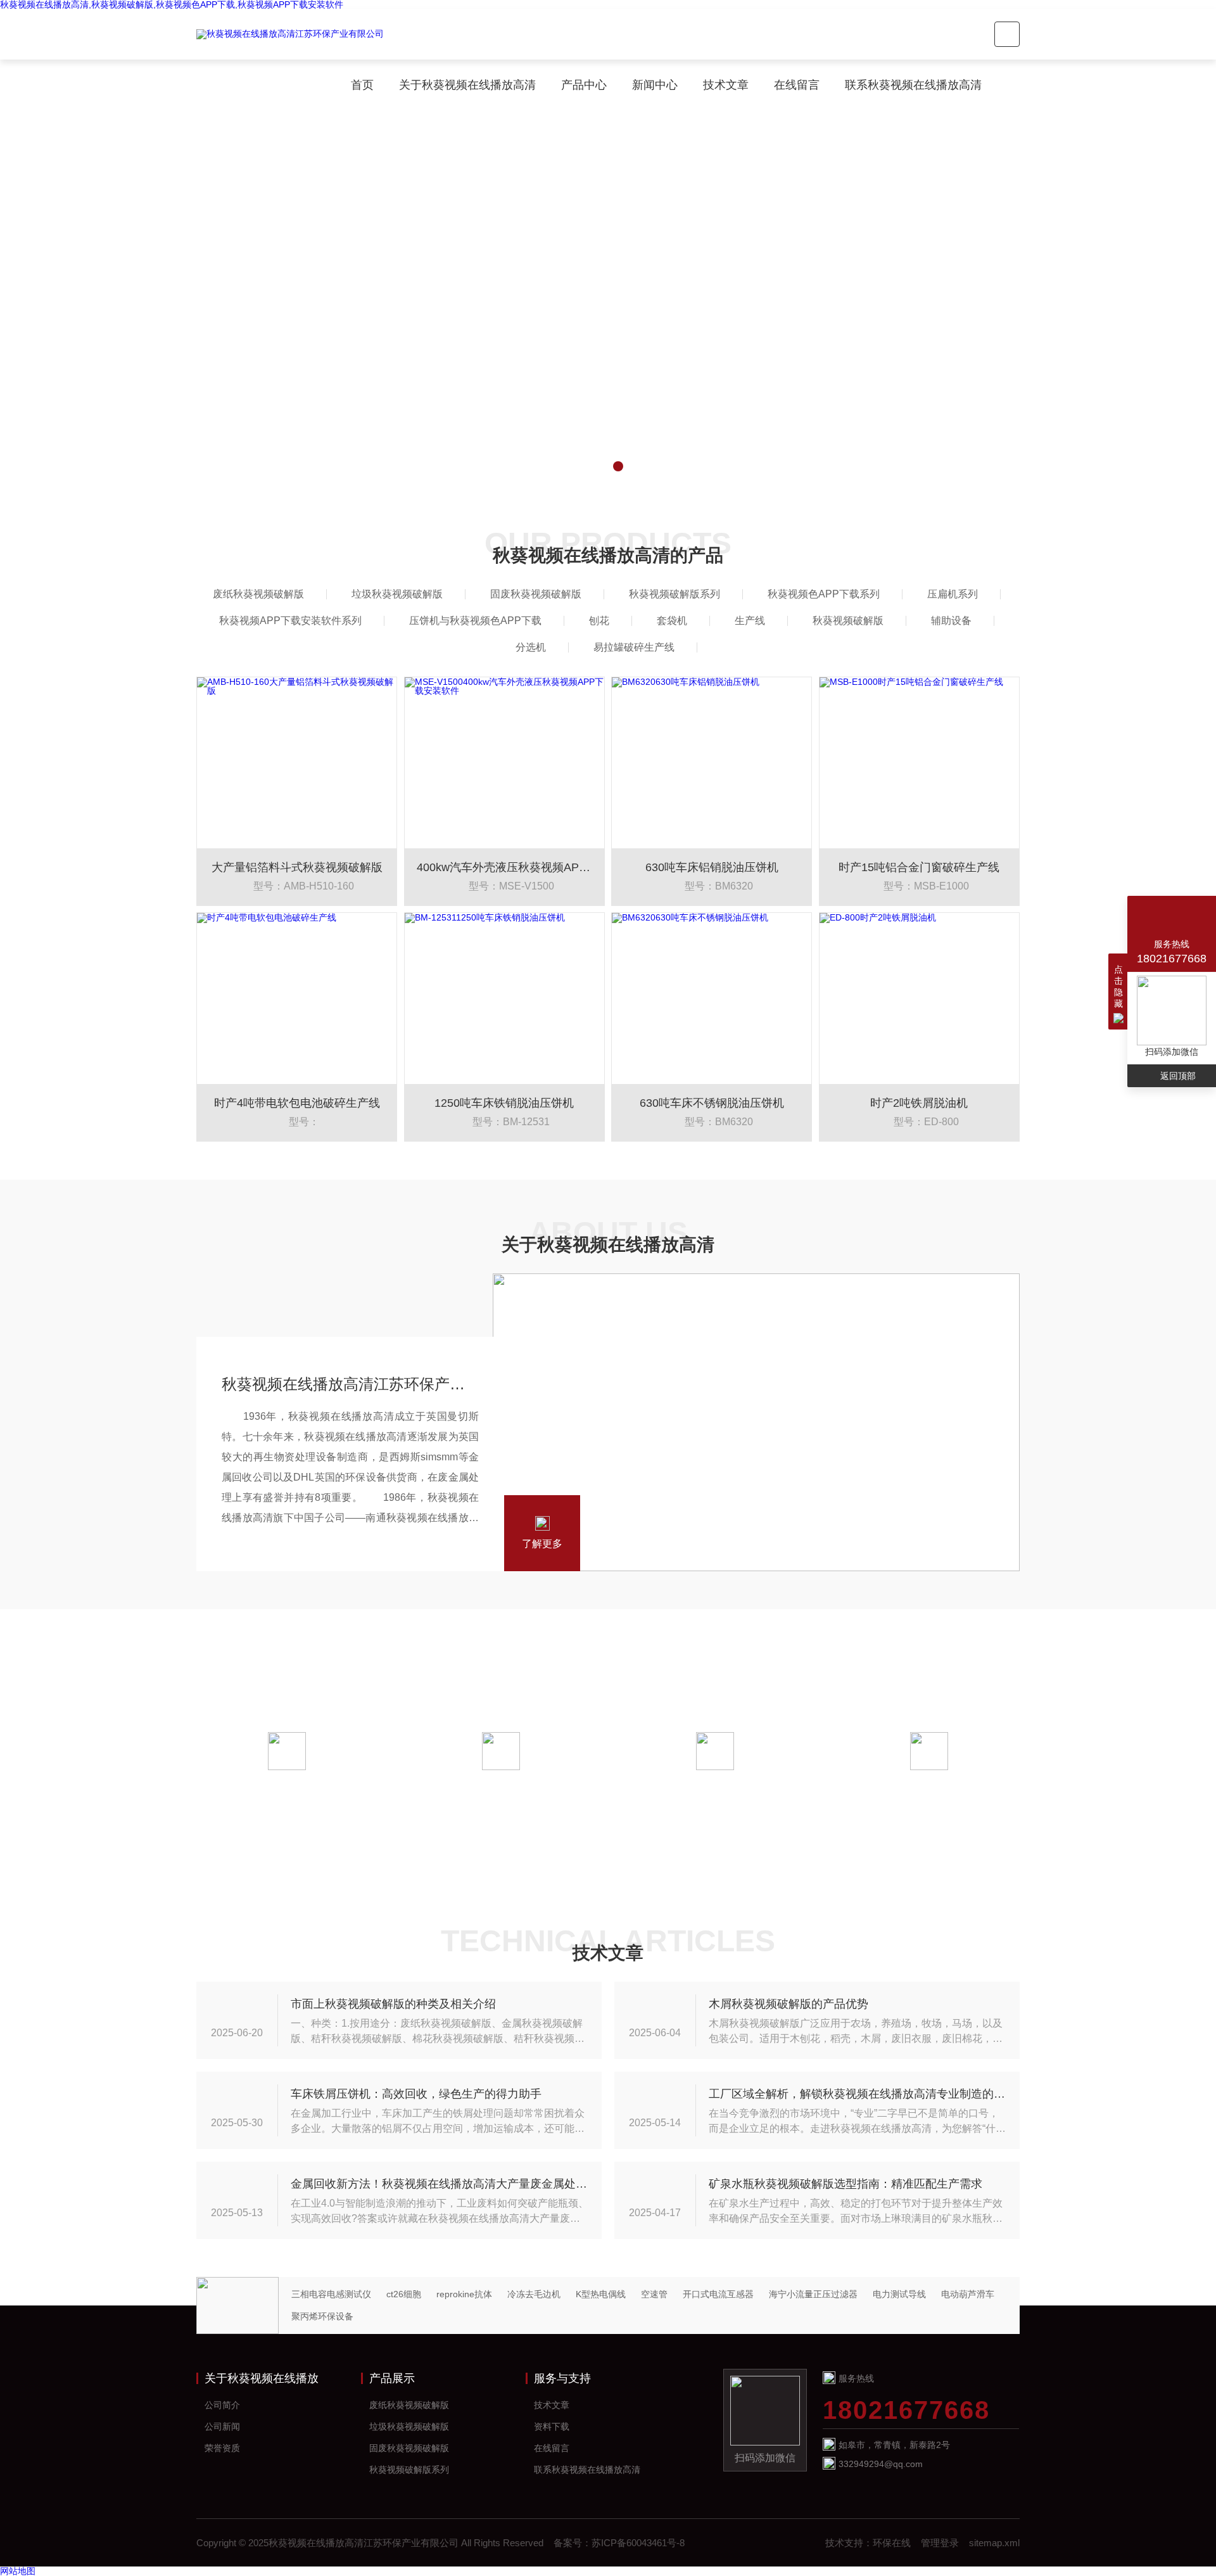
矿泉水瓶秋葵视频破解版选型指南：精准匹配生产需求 (845, 2184)
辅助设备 (951, 621)
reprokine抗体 (464, 2294)
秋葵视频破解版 (848, 621)
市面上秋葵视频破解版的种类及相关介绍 (393, 2004)
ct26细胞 (404, 2294)
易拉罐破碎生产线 (634, 647)
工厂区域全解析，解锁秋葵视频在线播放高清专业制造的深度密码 (858, 2094)
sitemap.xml (994, 2543)
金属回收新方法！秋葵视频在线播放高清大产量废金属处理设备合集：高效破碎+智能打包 (440, 2184)
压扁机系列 (953, 594)
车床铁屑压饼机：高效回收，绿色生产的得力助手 (416, 2094)
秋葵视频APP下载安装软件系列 (290, 621)
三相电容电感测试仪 (331, 2294)
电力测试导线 (899, 2294)
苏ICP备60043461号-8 (638, 2543)
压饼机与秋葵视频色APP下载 (475, 621)
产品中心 (584, 85)
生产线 (750, 621)
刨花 (599, 621)
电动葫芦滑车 (968, 2294)
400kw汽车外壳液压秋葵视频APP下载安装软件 (504, 867)
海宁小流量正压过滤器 (813, 2294)
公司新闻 (222, 2426)
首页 (362, 85)
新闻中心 (655, 85)
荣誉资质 (222, 2448)
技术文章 (726, 85)
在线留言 (797, 85)
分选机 (531, 647)
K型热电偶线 (601, 2294)
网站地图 (18, 2571)
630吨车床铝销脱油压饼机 (712, 867)
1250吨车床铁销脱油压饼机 (504, 1103)
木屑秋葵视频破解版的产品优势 (788, 2004)
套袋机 (672, 621)
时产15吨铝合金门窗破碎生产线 (919, 867)
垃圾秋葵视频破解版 (397, 594)
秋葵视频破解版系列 (674, 594)
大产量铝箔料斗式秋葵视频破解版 (297, 867)
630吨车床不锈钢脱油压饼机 (712, 1103)
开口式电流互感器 (718, 2294)
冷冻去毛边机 (534, 2294)
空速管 (654, 2294)
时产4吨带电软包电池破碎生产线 (297, 1103)
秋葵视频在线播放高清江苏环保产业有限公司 (350, 1384)
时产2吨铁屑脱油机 (919, 1103)
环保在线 (892, 2543)
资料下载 (552, 2426)
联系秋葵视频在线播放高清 (913, 85)
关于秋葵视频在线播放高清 (467, 85)
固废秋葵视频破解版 (536, 594)
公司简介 (222, 2405)
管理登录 (940, 2543)
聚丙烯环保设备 (322, 2316)
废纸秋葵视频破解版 (258, 594)
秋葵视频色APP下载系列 (824, 594)
